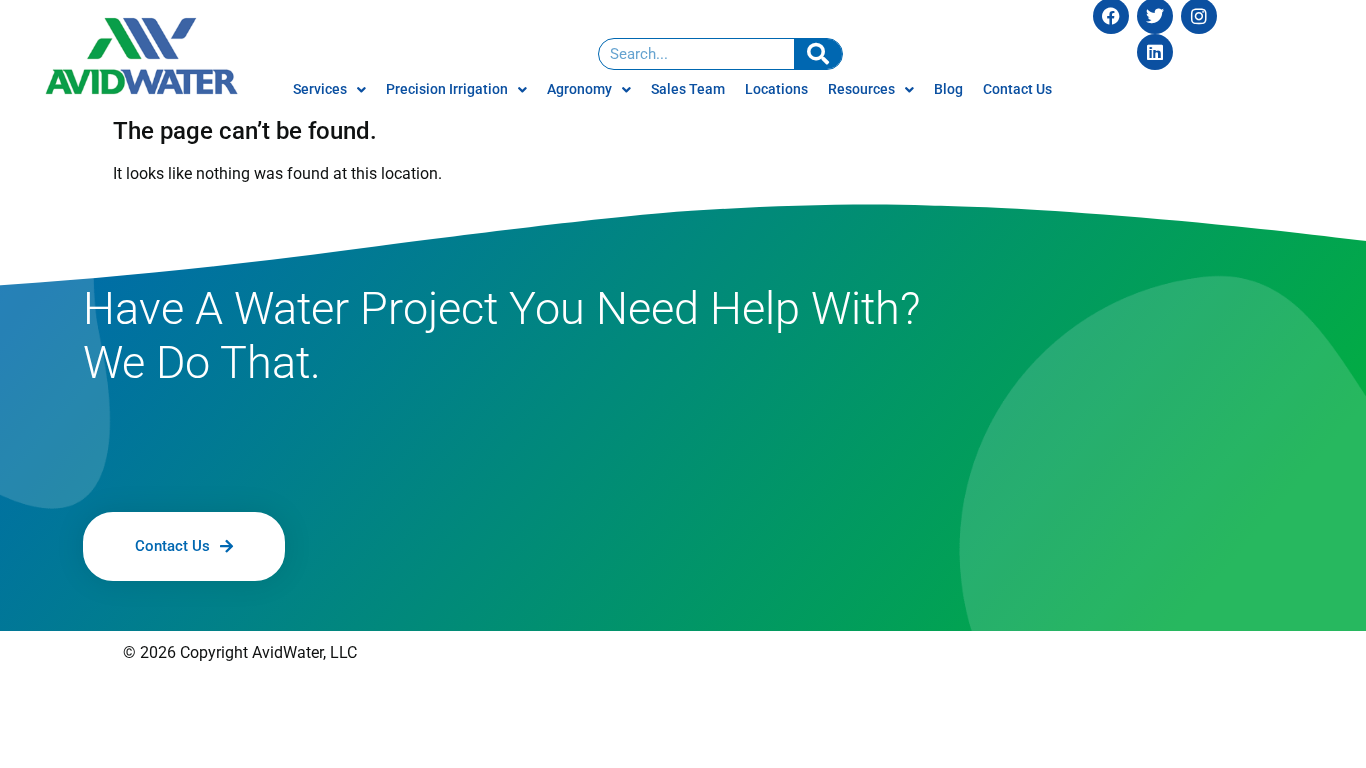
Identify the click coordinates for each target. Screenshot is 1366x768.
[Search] (818, 54)
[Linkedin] (1155, 52)
